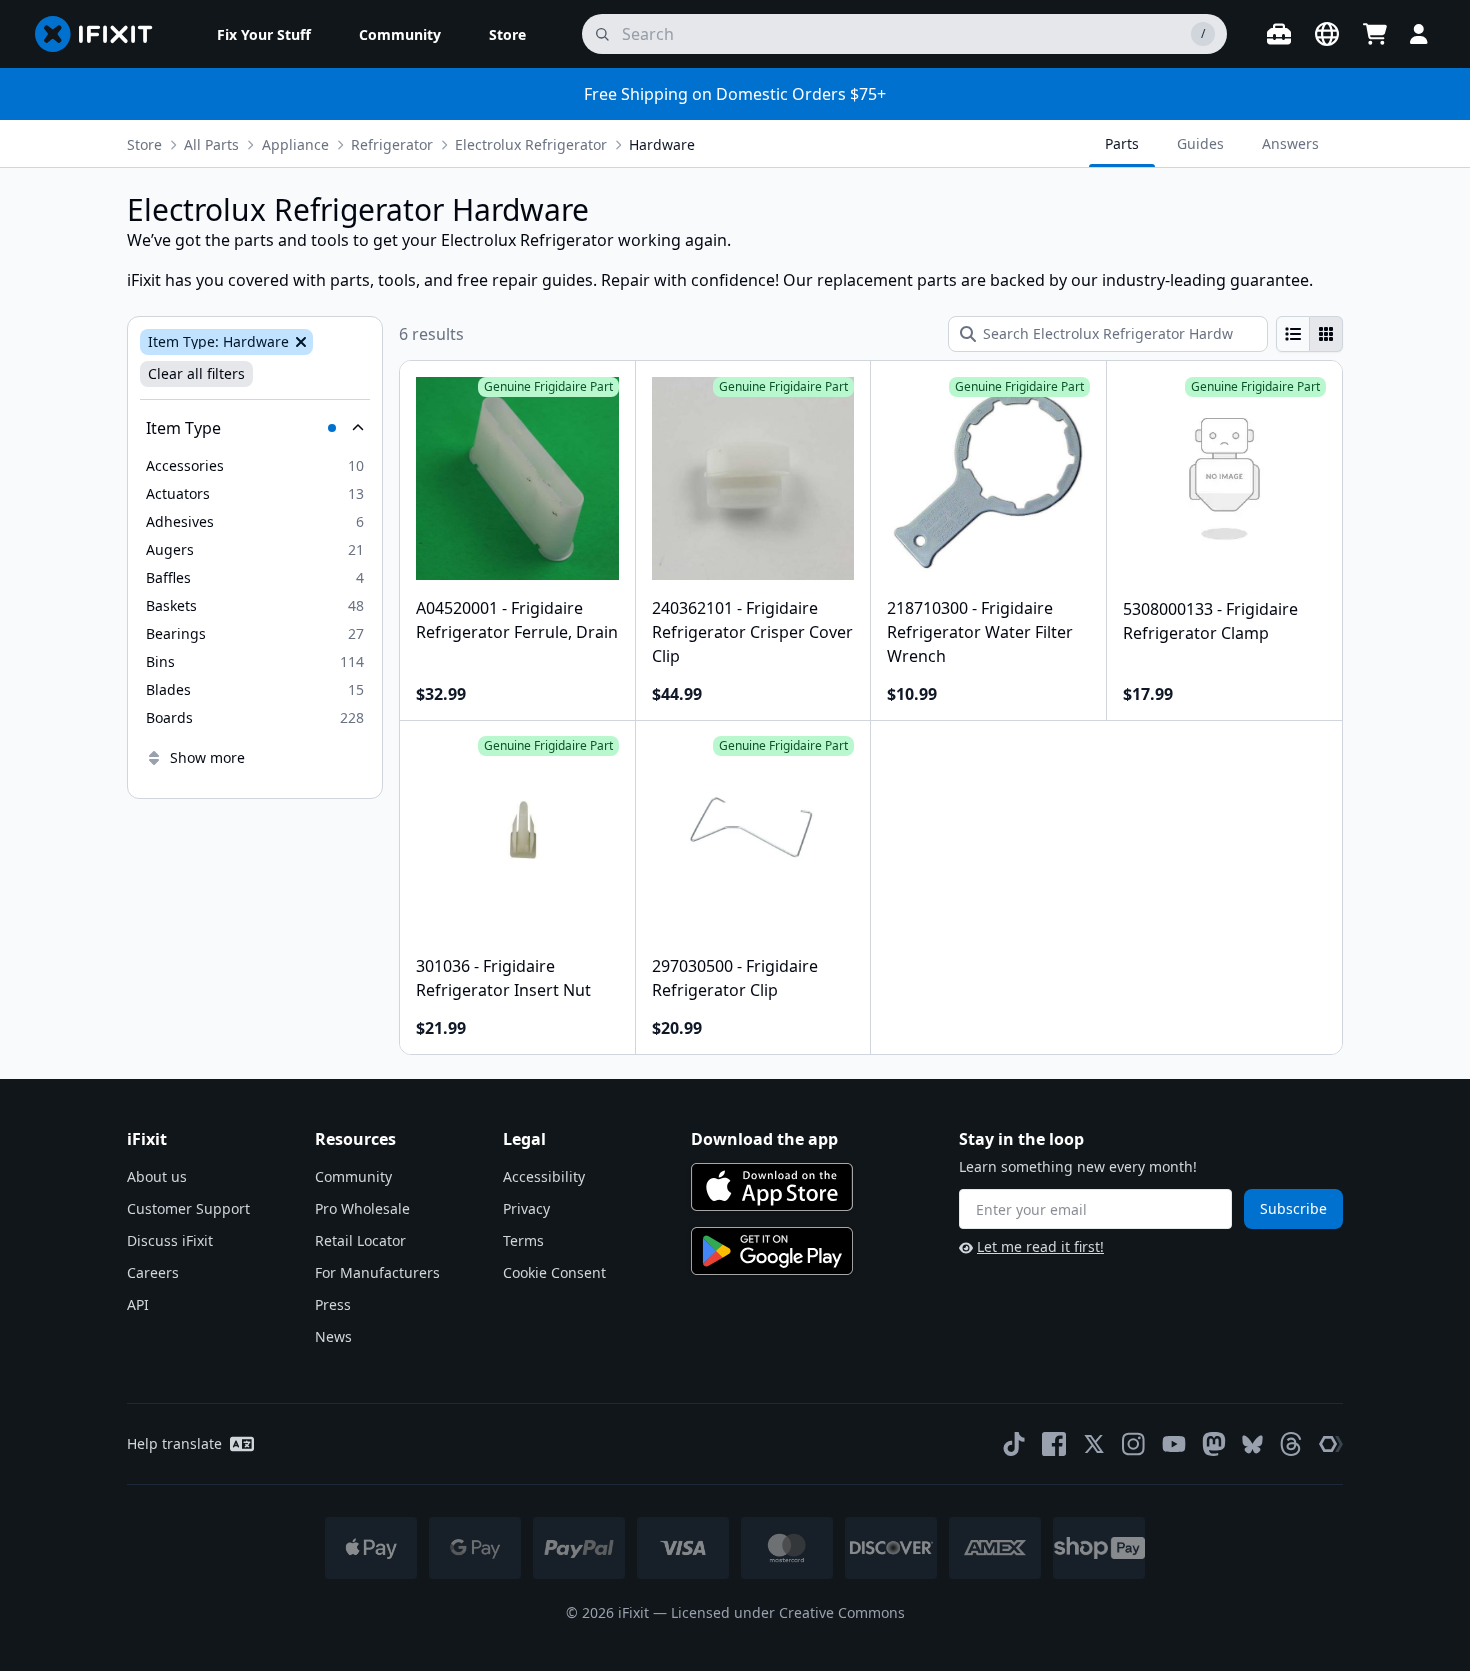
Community (353, 1176)
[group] (1309, 334)
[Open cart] (1375, 34)
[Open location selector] (1327, 34)
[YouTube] (1174, 1444)
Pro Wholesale (362, 1208)
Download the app (764, 1139)
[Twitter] (1094, 1444)
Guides (1200, 143)
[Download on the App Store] (772, 1187)
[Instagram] (1134, 1444)
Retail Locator (360, 1240)
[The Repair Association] (1331, 1444)
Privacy (526, 1208)
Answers (1290, 143)
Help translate (174, 1443)
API (138, 1304)
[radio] (1293, 334)
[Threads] (1291, 1444)
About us (157, 1176)
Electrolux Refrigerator (531, 144)
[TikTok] (1014, 1444)
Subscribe (1293, 1208)
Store (144, 144)
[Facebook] (1054, 1444)
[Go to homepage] (102, 34)
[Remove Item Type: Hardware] (299, 342)
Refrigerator (392, 144)
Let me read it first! (1040, 1246)
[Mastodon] (1214, 1444)
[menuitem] (264, 34)
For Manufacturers (377, 1272)
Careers (153, 1272)
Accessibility (544, 1176)
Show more (207, 757)
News (333, 1336)
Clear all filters (196, 373)
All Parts (211, 144)
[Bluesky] (1252, 1444)
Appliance (295, 144)
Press (333, 1304)
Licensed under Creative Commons (788, 1612)
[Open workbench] (1279, 34)
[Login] (1419, 34)
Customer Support (188, 1208)
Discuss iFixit (170, 1240)
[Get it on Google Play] (772, 1251)
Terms (523, 1240)
